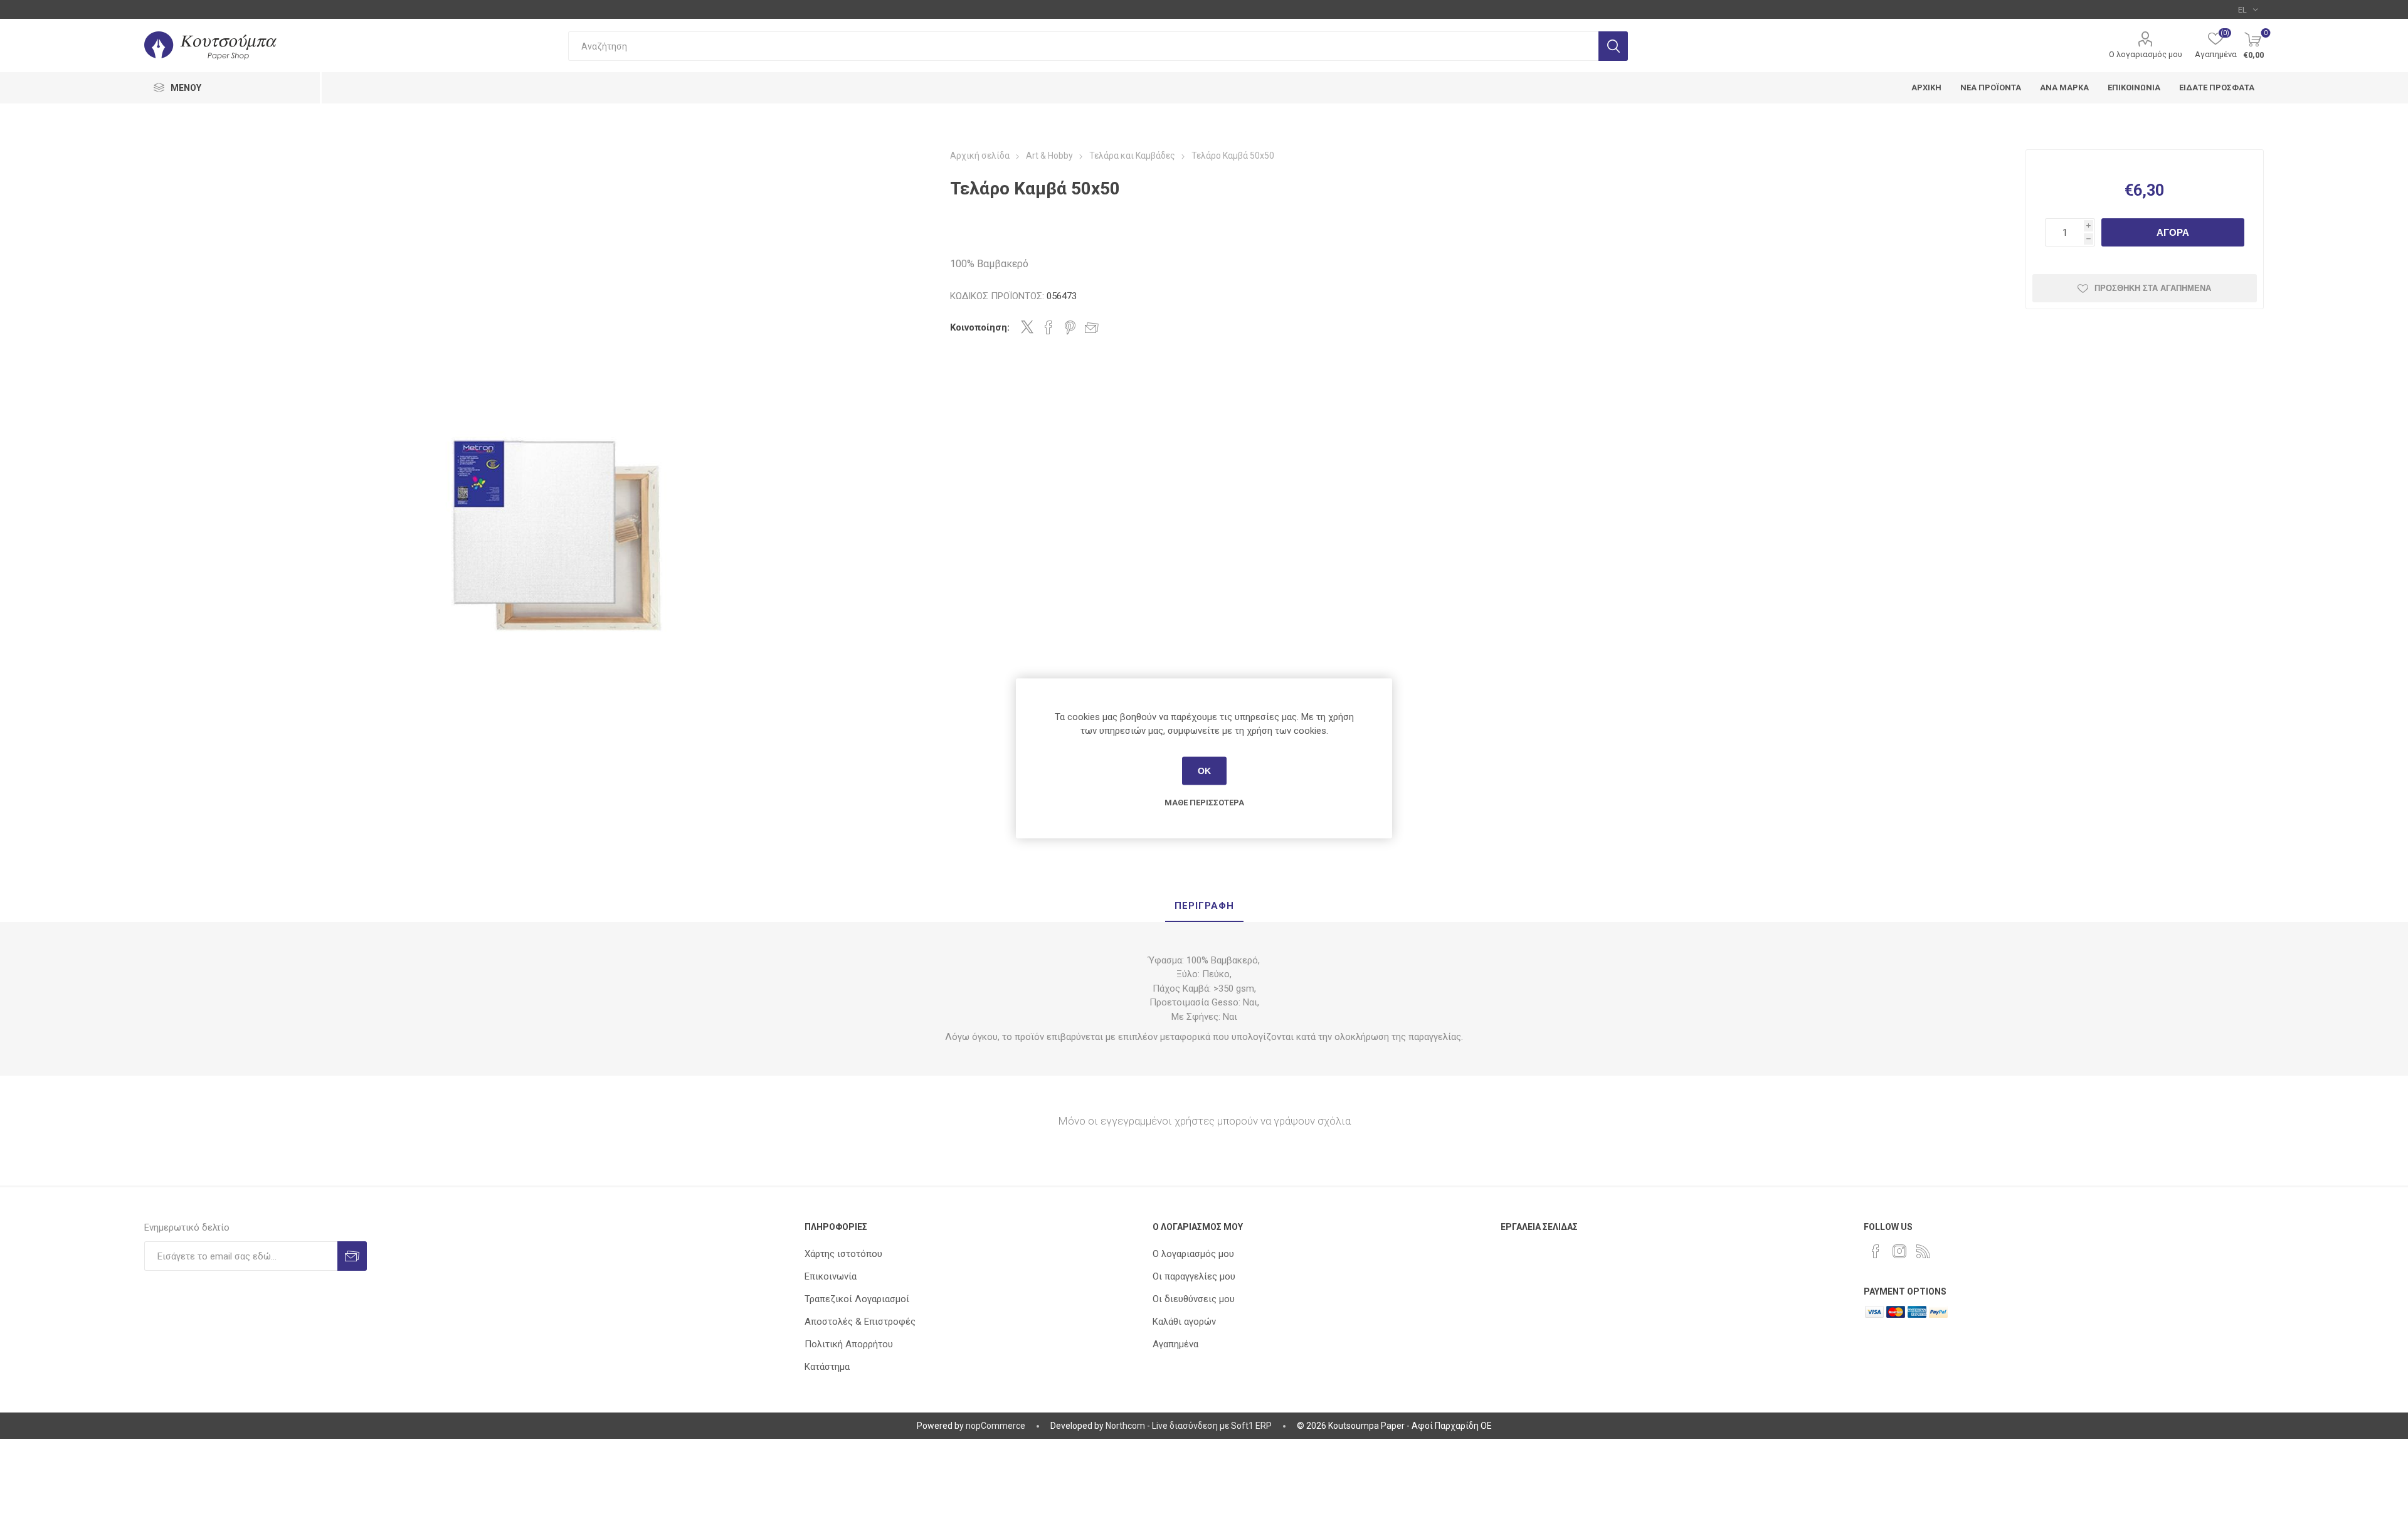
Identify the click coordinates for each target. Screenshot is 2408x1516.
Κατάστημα (827, 1367)
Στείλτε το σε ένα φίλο (1092, 327)
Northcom (1125, 1426)
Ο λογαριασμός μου (2146, 54)
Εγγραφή (352, 1256)
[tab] (1204, 906)
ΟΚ (1204, 771)
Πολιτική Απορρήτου (849, 1344)
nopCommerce (995, 1426)
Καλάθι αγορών (1184, 1322)
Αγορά (2173, 232)
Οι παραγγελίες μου (1194, 1276)
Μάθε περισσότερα (1204, 802)
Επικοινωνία (831, 1276)
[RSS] (1923, 1251)
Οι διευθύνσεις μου (1194, 1299)
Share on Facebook (1048, 327)
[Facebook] (1876, 1251)
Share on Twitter (1027, 327)
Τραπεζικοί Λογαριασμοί (857, 1299)
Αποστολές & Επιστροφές (860, 1322)
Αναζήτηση (1613, 46)
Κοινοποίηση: (980, 327)
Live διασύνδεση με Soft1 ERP (1212, 1426)
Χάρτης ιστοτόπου (843, 1254)
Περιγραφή (1204, 906)
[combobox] (1083, 46)
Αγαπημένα (1175, 1344)
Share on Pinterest (1070, 327)
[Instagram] (1899, 1251)
